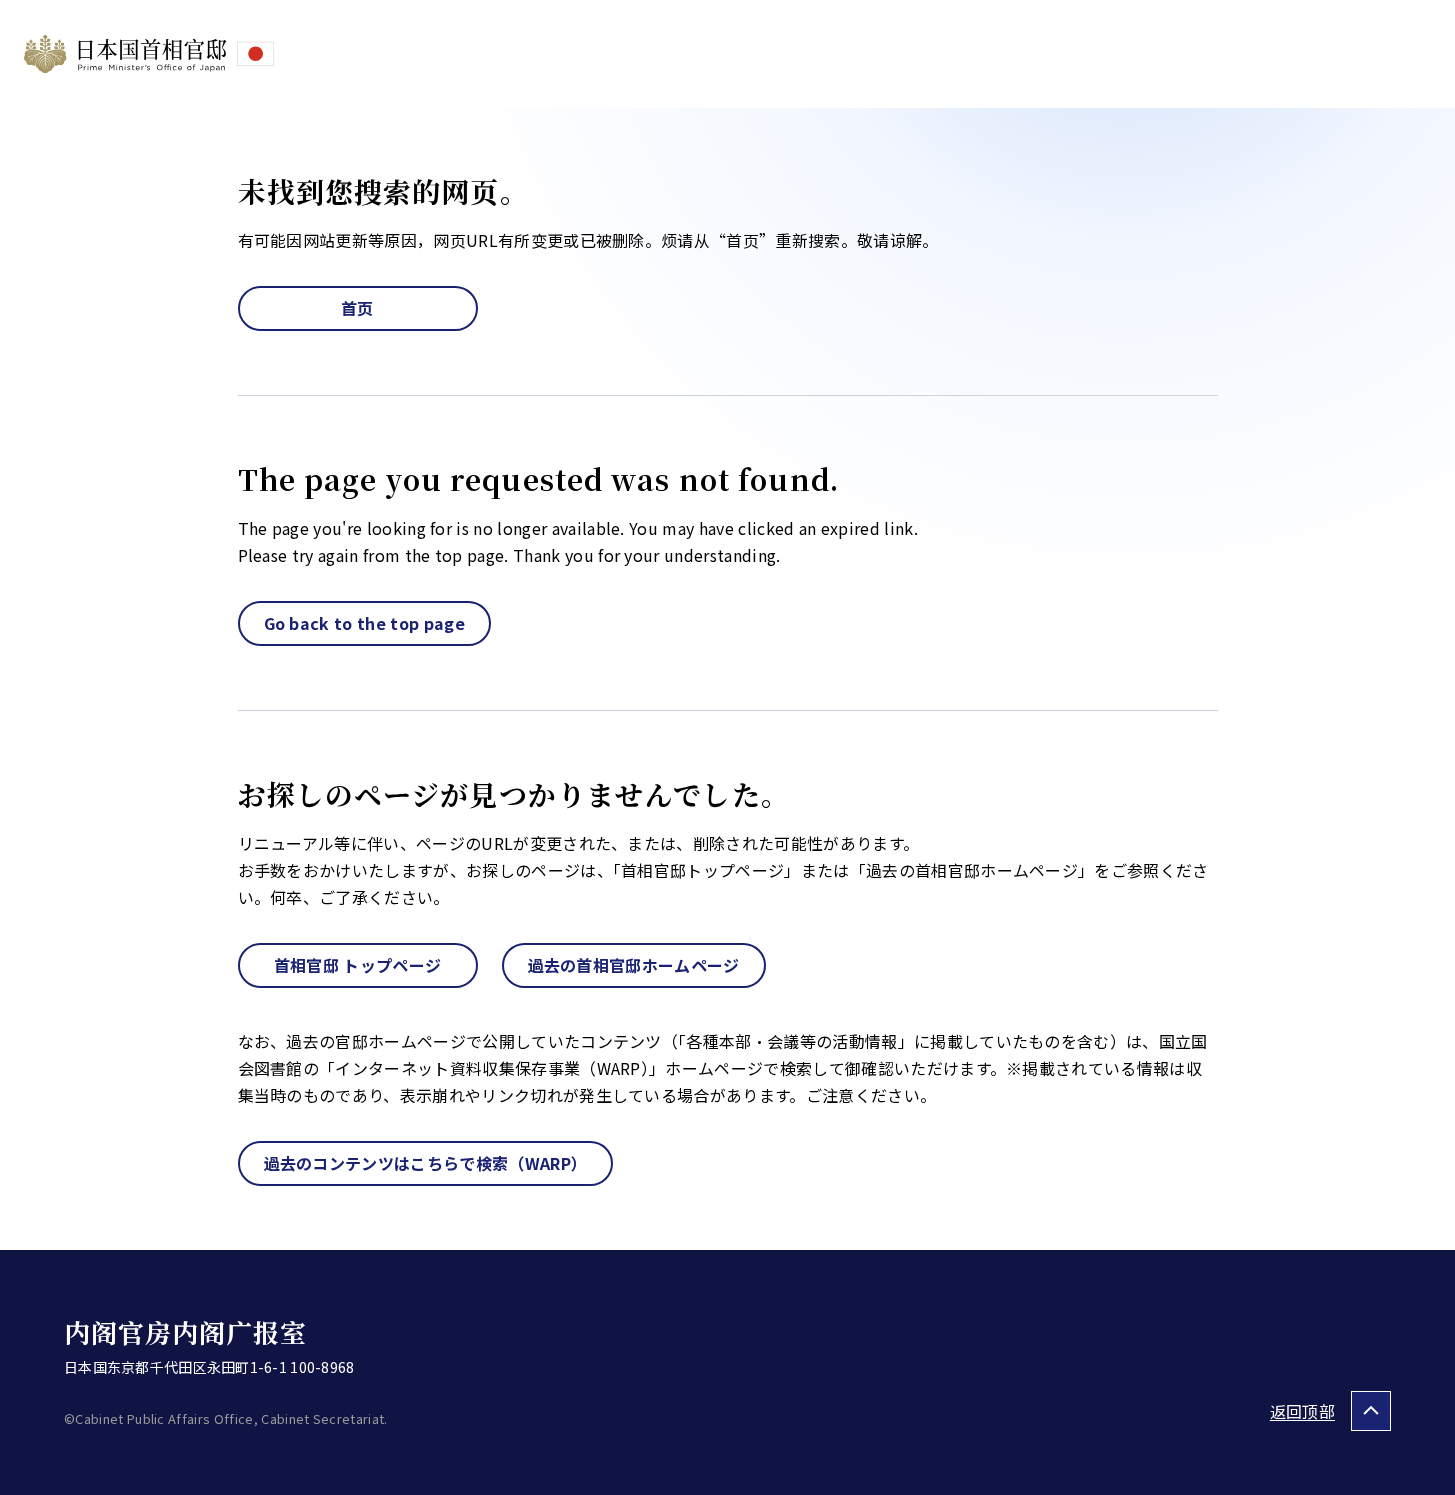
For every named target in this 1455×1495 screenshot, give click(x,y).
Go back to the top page (364, 623)
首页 (357, 308)
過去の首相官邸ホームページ (634, 965)
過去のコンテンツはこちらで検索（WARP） (426, 1163)
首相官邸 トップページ (358, 965)
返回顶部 (1302, 1411)
